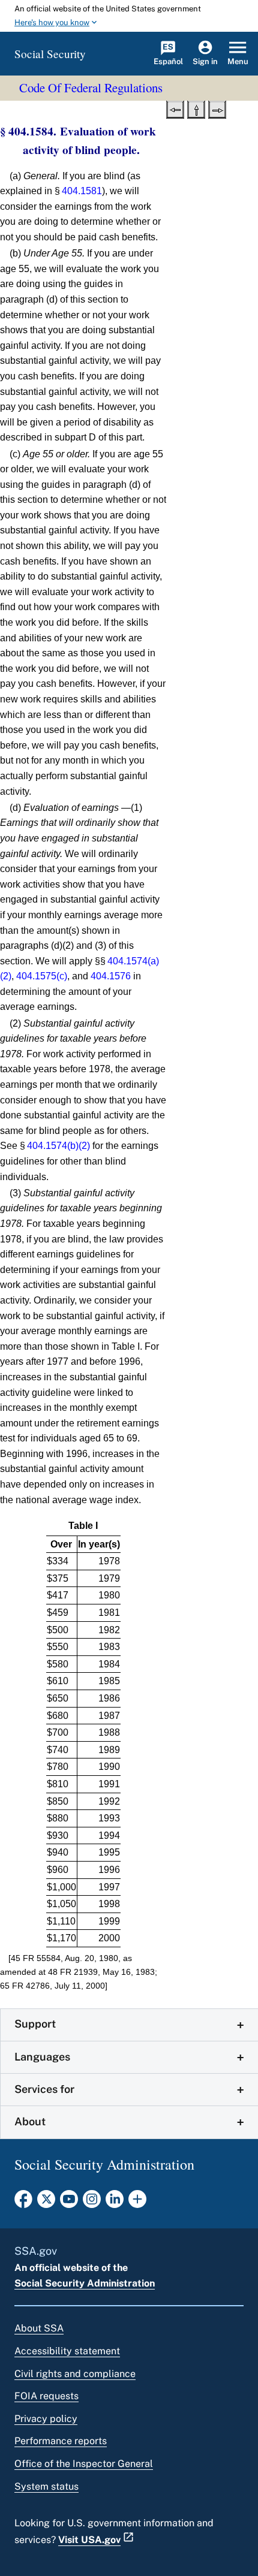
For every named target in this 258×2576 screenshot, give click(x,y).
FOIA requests (46, 2396)
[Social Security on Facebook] (23, 2203)
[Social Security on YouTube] (69, 2203)
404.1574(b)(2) (58, 1146)
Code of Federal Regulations (91, 88)
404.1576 (111, 976)
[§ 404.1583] (175, 108)
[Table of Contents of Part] (196, 108)
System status (46, 2486)
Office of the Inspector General (84, 2464)
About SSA (39, 2328)
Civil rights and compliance (75, 2374)
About (30, 2121)
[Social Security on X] (46, 2203)
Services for (44, 2089)
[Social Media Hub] (137, 2203)
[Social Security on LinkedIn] (115, 2203)
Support (35, 2024)
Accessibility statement (67, 2351)
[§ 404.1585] (217, 108)
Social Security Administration (85, 2283)
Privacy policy (46, 2419)
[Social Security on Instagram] (92, 2203)
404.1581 (82, 191)
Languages (42, 2057)
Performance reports (61, 2441)
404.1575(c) (42, 976)
